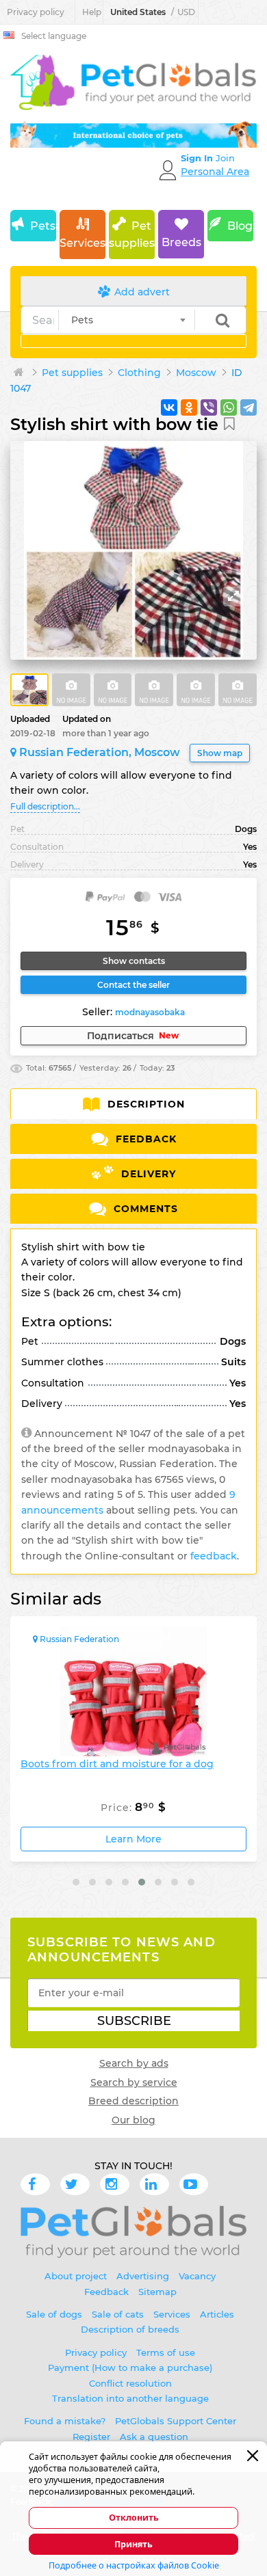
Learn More (142, 1839)
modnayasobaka (150, 1012)
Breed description (133, 2101)
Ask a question (154, 2437)
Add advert (141, 292)
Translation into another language (130, 2398)
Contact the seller (133, 985)
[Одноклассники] (189, 407)
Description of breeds (130, 2329)
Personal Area (215, 172)
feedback (214, 1556)
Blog (240, 226)
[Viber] (209, 407)
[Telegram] (249, 407)
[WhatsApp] (229, 407)
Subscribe (134, 2021)
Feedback (144, 1139)
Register (91, 2437)
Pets (43, 226)
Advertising (143, 2276)
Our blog (133, 2120)
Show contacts (134, 961)
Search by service (134, 2082)
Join (225, 158)
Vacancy (197, 2276)
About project (76, 2276)
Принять (133, 2544)
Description (144, 1104)
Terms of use (166, 2352)
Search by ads (134, 2063)
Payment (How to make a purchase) (130, 2367)
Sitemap (157, 2292)
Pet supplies (132, 235)
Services (82, 243)
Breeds (181, 242)
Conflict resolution (130, 2383)
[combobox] (127, 320)
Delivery (147, 1174)
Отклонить (134, 2518)
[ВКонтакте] (169, 407)
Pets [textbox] (82, 320)
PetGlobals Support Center (176, 2421)
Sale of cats (118, 2314)
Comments (144, 1209)
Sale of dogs (54, 2314)
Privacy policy (36, 12)
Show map (220, 753)
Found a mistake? (65, 2421)
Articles (217, 2314)
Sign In (198, 158)
